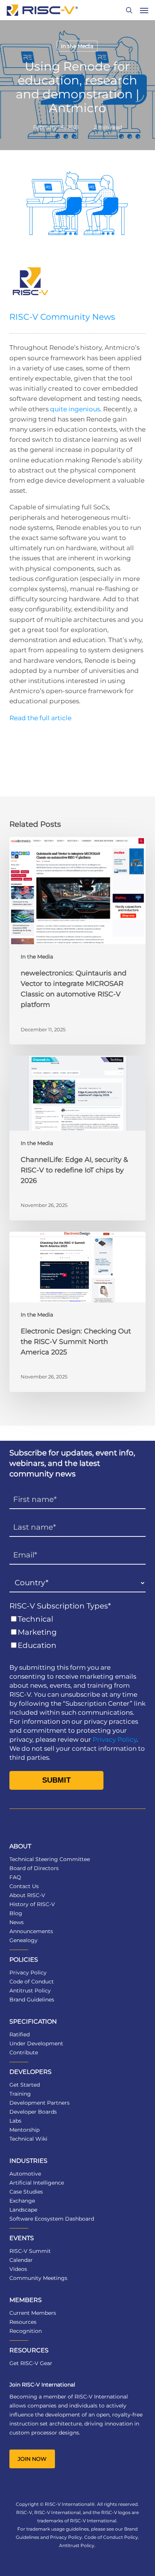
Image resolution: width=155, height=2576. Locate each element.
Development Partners (40, 2103)
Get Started (25, 2085)
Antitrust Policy (30, 1991)
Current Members (33, 2313)
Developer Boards (33, 2112)
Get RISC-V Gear (31, 2363)
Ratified (20, 2034)
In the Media (77, 46)
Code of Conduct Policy (111, 2537)
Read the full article (40, 718)
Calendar (21, 2260)
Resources (23, 2322)
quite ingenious (75, 409)
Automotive (25, 2174)
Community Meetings (38, 2278)
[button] (144, 10)
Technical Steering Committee (50, 1859)
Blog (16, 1913)
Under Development (36, 2043)
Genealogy (24, 1940)
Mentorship (24, 2130)
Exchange (22, 2201)
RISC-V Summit (30, 2251)
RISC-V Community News (62, 317)
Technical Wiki (28, 2139)
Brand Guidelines (32, 2000)
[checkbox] (77, 1632)
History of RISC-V (32, 1904)
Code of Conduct (32, 1982)
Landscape (23, 2210)
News (17, 1922)
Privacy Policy (115, 1739)
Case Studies (26, 2192)
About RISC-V (27, 1895)
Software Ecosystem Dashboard (52, 2219)
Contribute (24, 2052)
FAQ (15, 1877)
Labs (15, 2121)
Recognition (26, 2331)
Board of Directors (34, 1868)
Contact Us (24, 1886)
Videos (18, 2269)
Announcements (31, 1931)
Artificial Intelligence (37, 2183)
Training (20, 2094)
